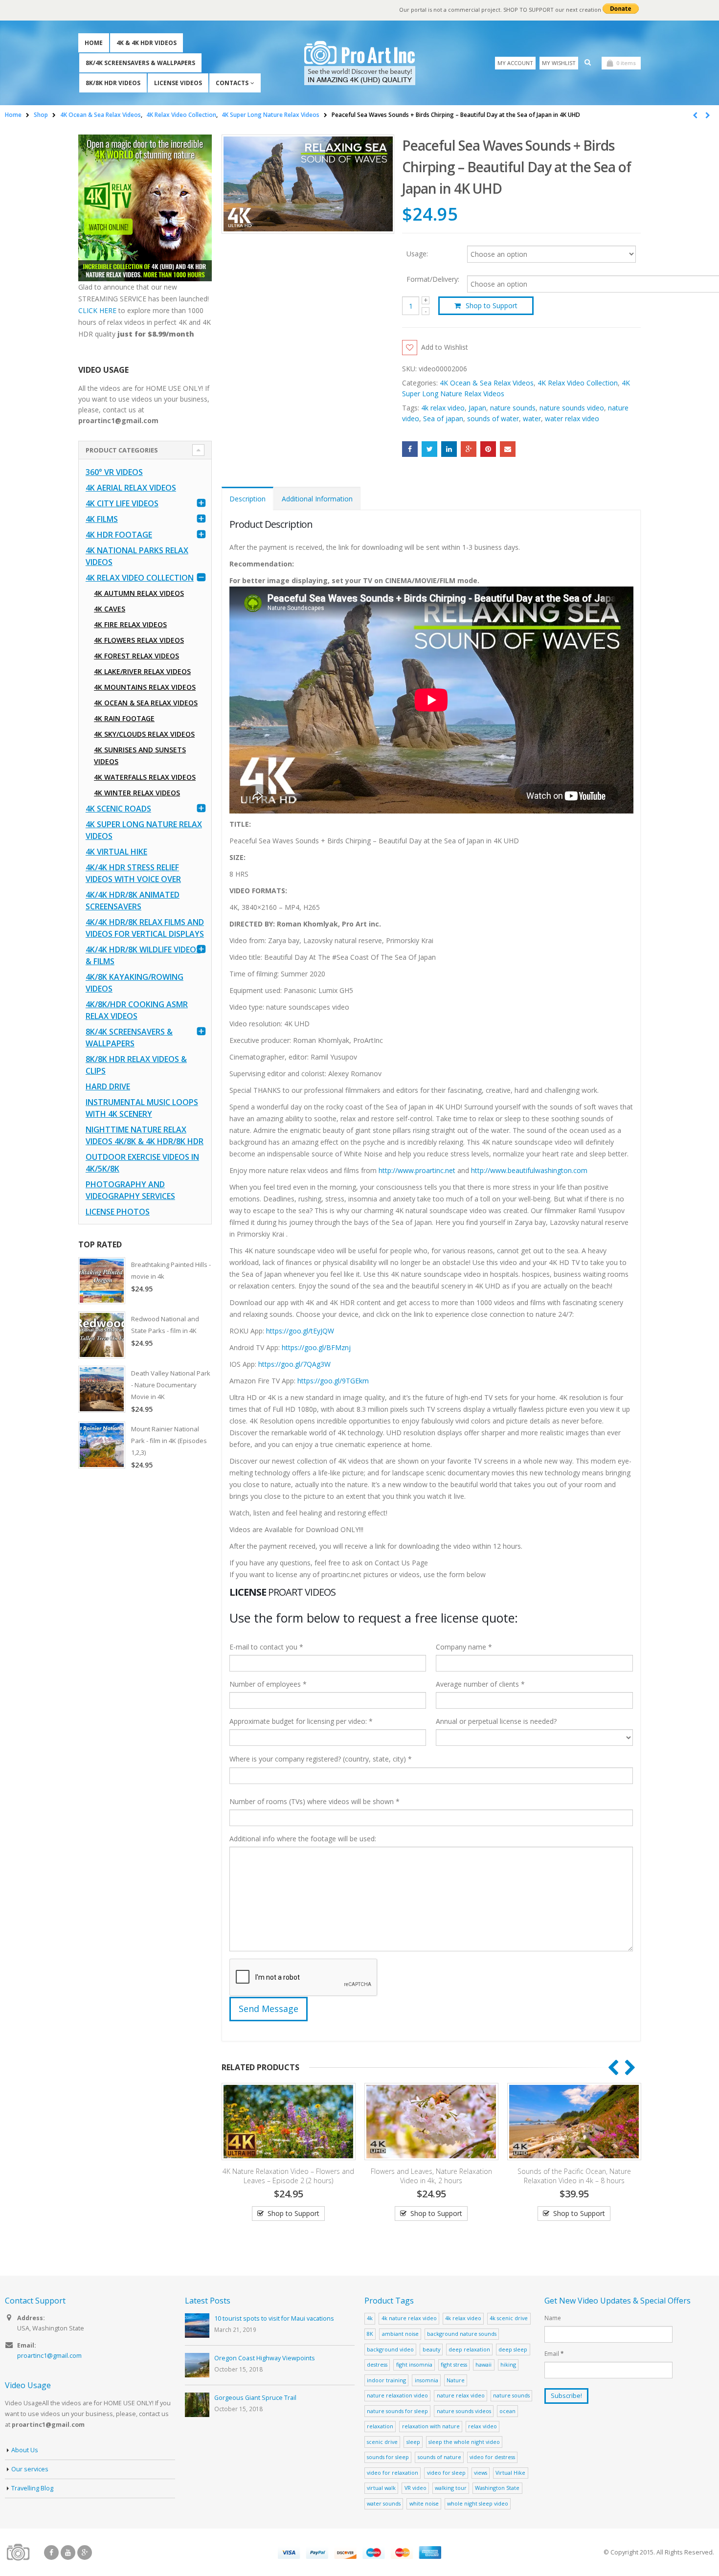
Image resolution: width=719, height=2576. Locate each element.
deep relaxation (469, 2349)
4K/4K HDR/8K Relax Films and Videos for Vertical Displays (145, 928)
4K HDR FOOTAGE (119, 535)
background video (390, 2349)
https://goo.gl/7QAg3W (294, 1364)
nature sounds (513, 408)
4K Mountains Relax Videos (145, 687)
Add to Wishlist (445, 347)
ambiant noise (400, 2334)
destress (377, 2364)
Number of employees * (268, 1684)
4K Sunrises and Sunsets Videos (140, 756)
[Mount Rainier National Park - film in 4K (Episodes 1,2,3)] (102, 1445)
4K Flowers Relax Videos (139, 640)
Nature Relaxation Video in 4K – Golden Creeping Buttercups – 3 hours (574, 2176)
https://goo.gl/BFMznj (316, 1347)
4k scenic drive (509, 2318)
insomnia (427, 2380)
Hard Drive (108, 1086)
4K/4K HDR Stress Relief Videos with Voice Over (133, 873)
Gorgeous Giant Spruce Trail (255, 2398)
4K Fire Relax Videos (130, 624)
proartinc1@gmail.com (49, 2356)
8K (370, 2334)
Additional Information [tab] (317, 499)
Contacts (232, 83)
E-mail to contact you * (266, 1647)
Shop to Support (492, 305)
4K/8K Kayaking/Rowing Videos (135, 983)
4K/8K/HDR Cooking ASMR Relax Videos (137, 1010)
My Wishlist (559, 63)
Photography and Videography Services (130, 1190)
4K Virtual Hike (116, 852)
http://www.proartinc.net (417, 1170)
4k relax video (443, 408)
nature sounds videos (464, 2411)
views (481, 2473)
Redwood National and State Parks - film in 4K (165, 1325)
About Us (25, 2450)
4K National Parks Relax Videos (137, 556)
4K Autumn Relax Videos (139, 593)
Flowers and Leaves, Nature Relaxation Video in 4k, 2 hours (289, 2176)
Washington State (497, 2488)
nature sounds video (572, 408)
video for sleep (446, 2473)
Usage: (417, 253)
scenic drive (382, 2442)
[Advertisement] (145, 1631)
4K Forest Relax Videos (136, 656)
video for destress (492, 2457)
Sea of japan (443, 418)
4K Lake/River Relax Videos (142, 671)
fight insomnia (414, 2364)
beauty (431, 2349)
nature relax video (461, 2395)
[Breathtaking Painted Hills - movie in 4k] (102, 1281)
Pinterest (488, 449)
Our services (30, 2469)
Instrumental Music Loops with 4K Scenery (142, 1108)
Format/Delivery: (433, 279)
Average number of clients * (480, 1684)
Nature (456, 2380)
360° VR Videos (114, 472)
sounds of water (493, 418)
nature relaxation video (397, 2395)
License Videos (178, 83)
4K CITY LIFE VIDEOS (122, 503)
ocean (507, 2411)
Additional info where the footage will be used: (303, 1839)
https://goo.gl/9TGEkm (333, 1381)
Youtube (68, 2553)
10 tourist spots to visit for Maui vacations (274, 2318)
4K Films (102, 519)
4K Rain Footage (124, 718)
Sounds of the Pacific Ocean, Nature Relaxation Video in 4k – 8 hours (431, 2176)
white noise (424, 2503)
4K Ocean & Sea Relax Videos (487, 383)
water (532, 418)
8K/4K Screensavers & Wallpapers (140, 63)
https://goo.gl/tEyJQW (300, 1331)
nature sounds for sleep (397, 2411)
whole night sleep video (478, 2503)
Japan (477, 408)
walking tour (451, 2488)
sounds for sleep (388, 2457)
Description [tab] (247, 499)
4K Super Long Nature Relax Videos (144, 830)
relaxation (380, 2426)
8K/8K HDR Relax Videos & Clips (136, 1065)
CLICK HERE (97, 310)
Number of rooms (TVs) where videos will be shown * (315, 1801)
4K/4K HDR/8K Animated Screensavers (133, 901)
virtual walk (381, 2488)
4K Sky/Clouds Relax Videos (144, 734)
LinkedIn (449, 449)
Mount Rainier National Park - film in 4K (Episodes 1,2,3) (169, 1441)
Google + (469, 449)
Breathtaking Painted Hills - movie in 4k (171, 1270)
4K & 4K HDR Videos (146, 43)
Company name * (464, 1647)
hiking (508, 2364)
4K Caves (110, 609)
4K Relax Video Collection (578, 383)
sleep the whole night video (464, 2442)
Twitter (429, 449)
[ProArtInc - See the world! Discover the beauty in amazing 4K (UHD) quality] (360, 63)
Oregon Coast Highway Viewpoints (265, 2358)
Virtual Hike (510, 2473)
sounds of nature (439, 2457)
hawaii (483, 2364)
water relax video (572, 418)
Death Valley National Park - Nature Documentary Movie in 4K (171, 1385)
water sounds (384, 2503)
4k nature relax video (409, 2318)
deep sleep (513, 2349)
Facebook (410, 449)
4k (370, 2318)
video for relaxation (393, 2473)
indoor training (386, 2380)
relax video (483, 2426)
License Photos (118, 1212)
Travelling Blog (32, 2488)
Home (94, 43)
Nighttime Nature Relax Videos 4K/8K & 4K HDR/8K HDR (145, 1135)
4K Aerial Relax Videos (131, 488)
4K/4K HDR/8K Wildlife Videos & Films (143, 955)
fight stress (454, 2364)
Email (508, 449)
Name (553, 2318)
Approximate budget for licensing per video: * (301, 1721)
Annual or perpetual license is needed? (496, 1721)
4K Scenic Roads (118, 809)
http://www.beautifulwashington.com (528, 1170)
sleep (413, 2442)
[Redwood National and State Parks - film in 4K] (102, 1335)
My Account (515, 63)
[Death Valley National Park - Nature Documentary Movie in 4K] (102, 1389)
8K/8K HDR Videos (113, 83)
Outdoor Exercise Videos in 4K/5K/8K (142, 1163)
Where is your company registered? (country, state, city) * (321, 1759)
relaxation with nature (431, 2426)
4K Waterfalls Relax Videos (145, 777)
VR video (416, 2488)
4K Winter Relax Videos (137, 793)
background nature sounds (462, 2334)
